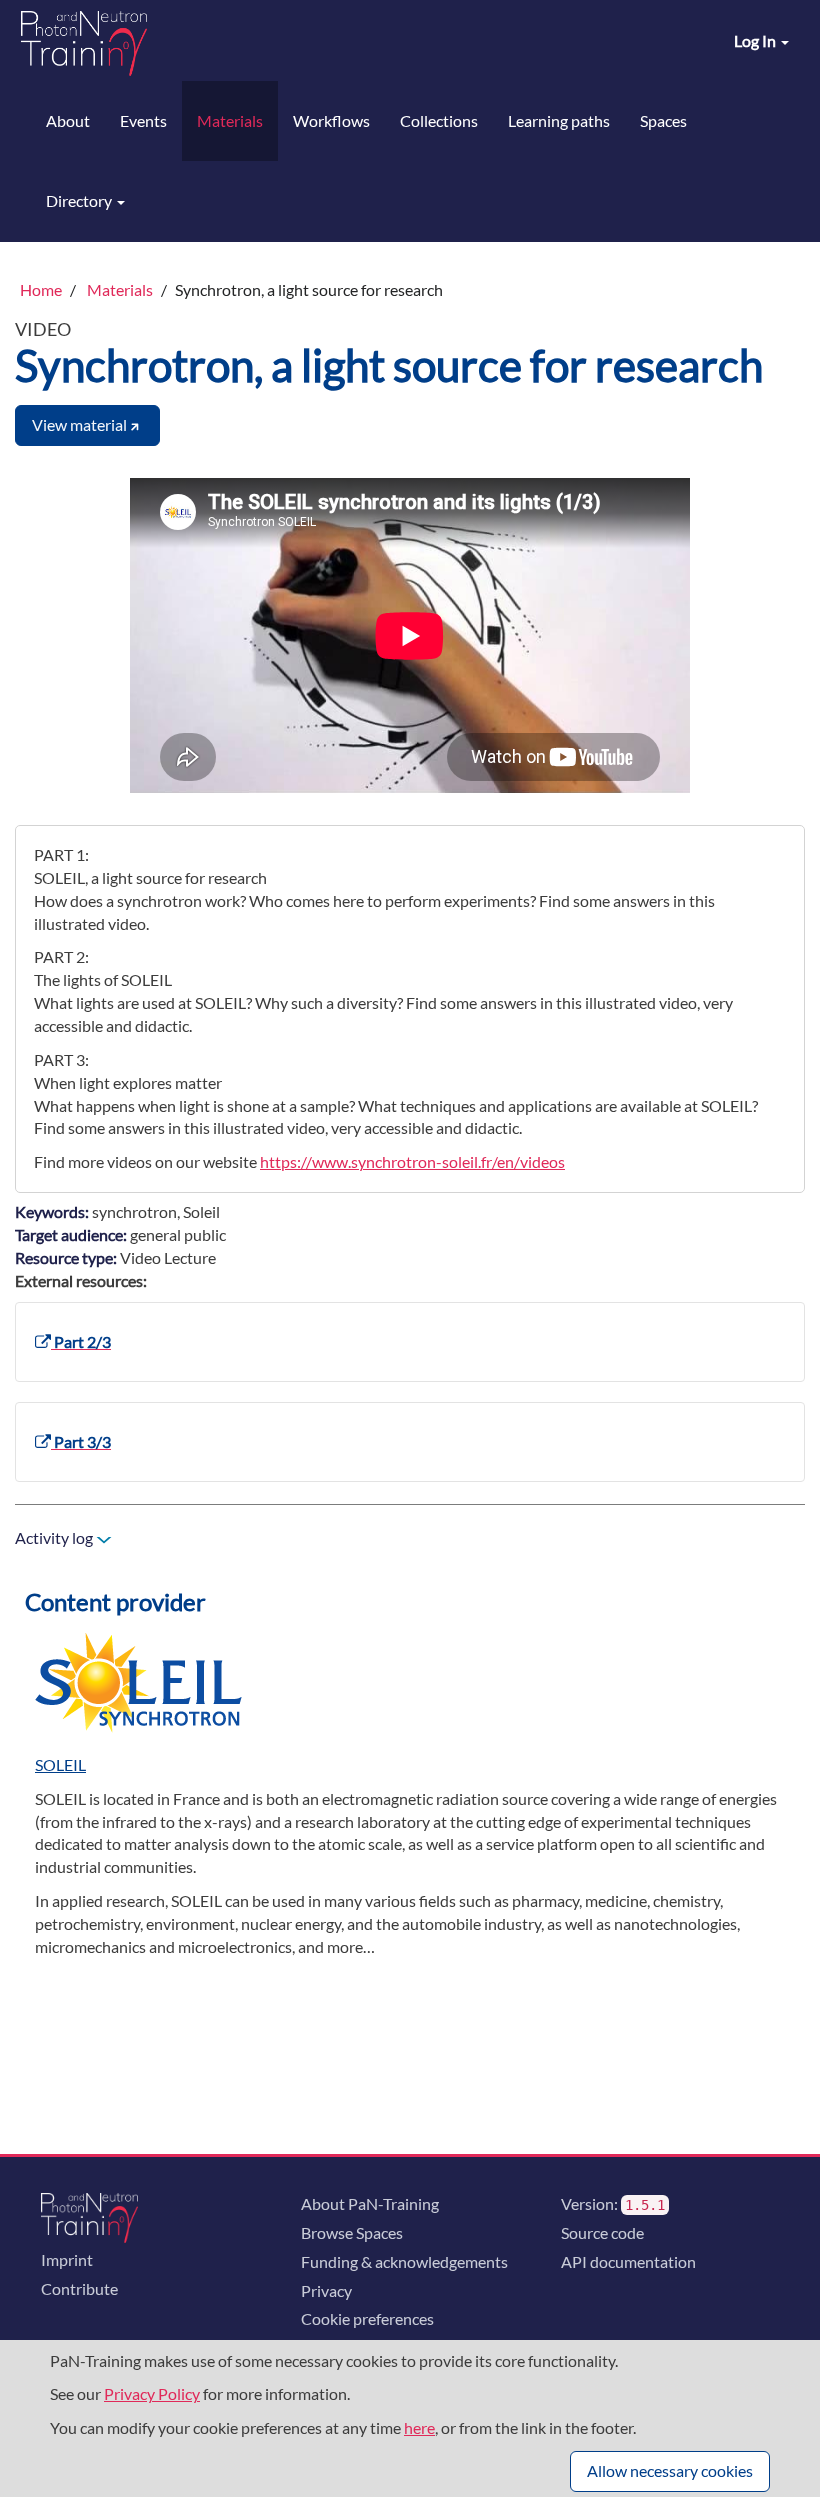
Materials (230, 120)
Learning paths (559, 120)
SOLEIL (60, 1764)
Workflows (331, 120)
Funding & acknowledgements (404, 2261)
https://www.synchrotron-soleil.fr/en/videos (412, 1161)
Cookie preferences (367, 2318)
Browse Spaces (352, 2232)
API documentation (628, 2261)
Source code (602, 2232)
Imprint (67, 2259)
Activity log (55, 1537)
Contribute (79, 2288)
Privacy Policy (152, 2393)
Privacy (326, 2290)
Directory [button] (80, 200)
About (68, 120)
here (419, 2427)
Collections (439, 120)
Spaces (663, 120)
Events (143, 120)
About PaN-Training (370, 2203)
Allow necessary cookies (670, 2470)
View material (79, 424)
